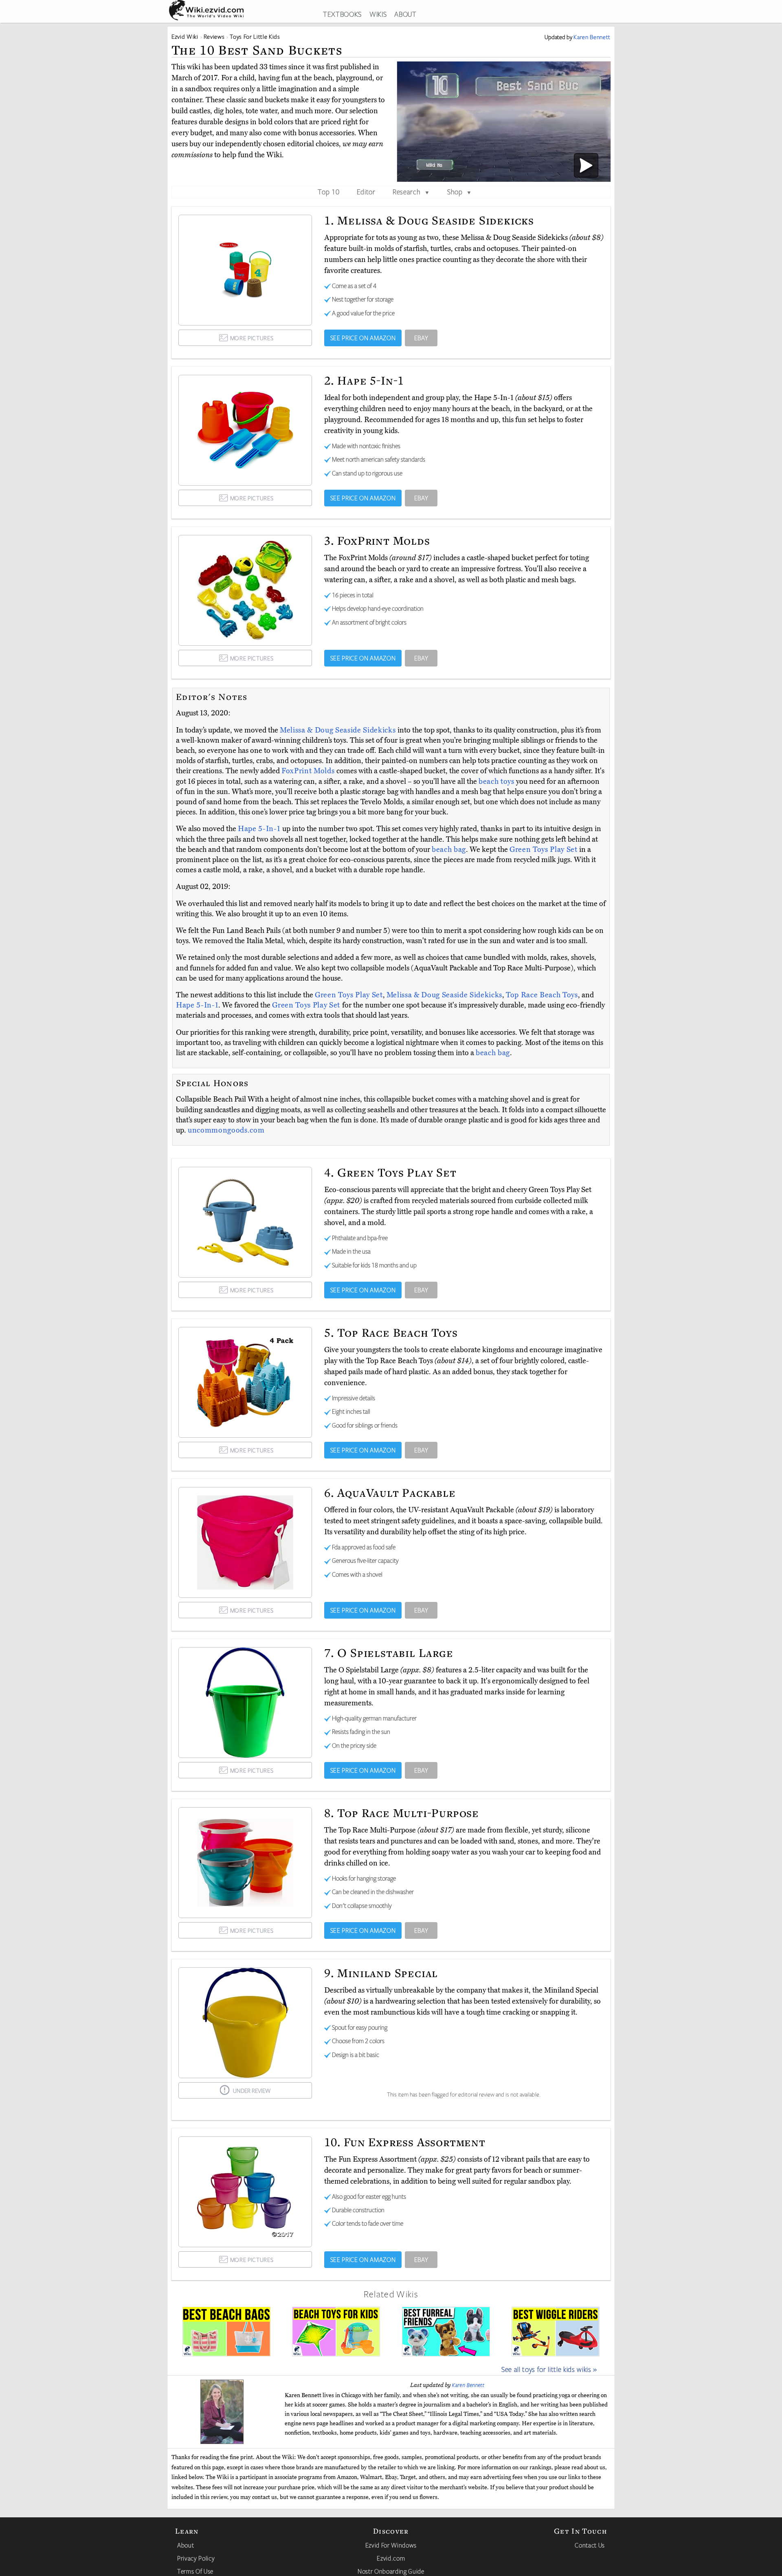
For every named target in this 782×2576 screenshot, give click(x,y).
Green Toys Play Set (544, 849)
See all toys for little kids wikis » (549, 2369)
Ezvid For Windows (391, 2545)
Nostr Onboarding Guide (391, 2571)
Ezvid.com (391, 2558)
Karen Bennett (468, 2385)
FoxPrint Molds (309, 771)
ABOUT (405, 14)
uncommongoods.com (226, 1130)
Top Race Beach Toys (542, 995)
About (186, 2545)
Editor (366, 191)
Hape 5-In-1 (260, 829)
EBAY (421, 338)
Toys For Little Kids (255, 36)
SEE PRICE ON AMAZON (363, 338)
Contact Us (590, 2545)
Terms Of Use (195, 2571)
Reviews (214, 36)
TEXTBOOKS (342, 14)
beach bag (449, 849)
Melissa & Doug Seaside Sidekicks (339, 730)
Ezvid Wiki (185, 36)
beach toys (496, 781)
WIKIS (378, 14)
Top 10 (328, 191)
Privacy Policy (196, 2558)
